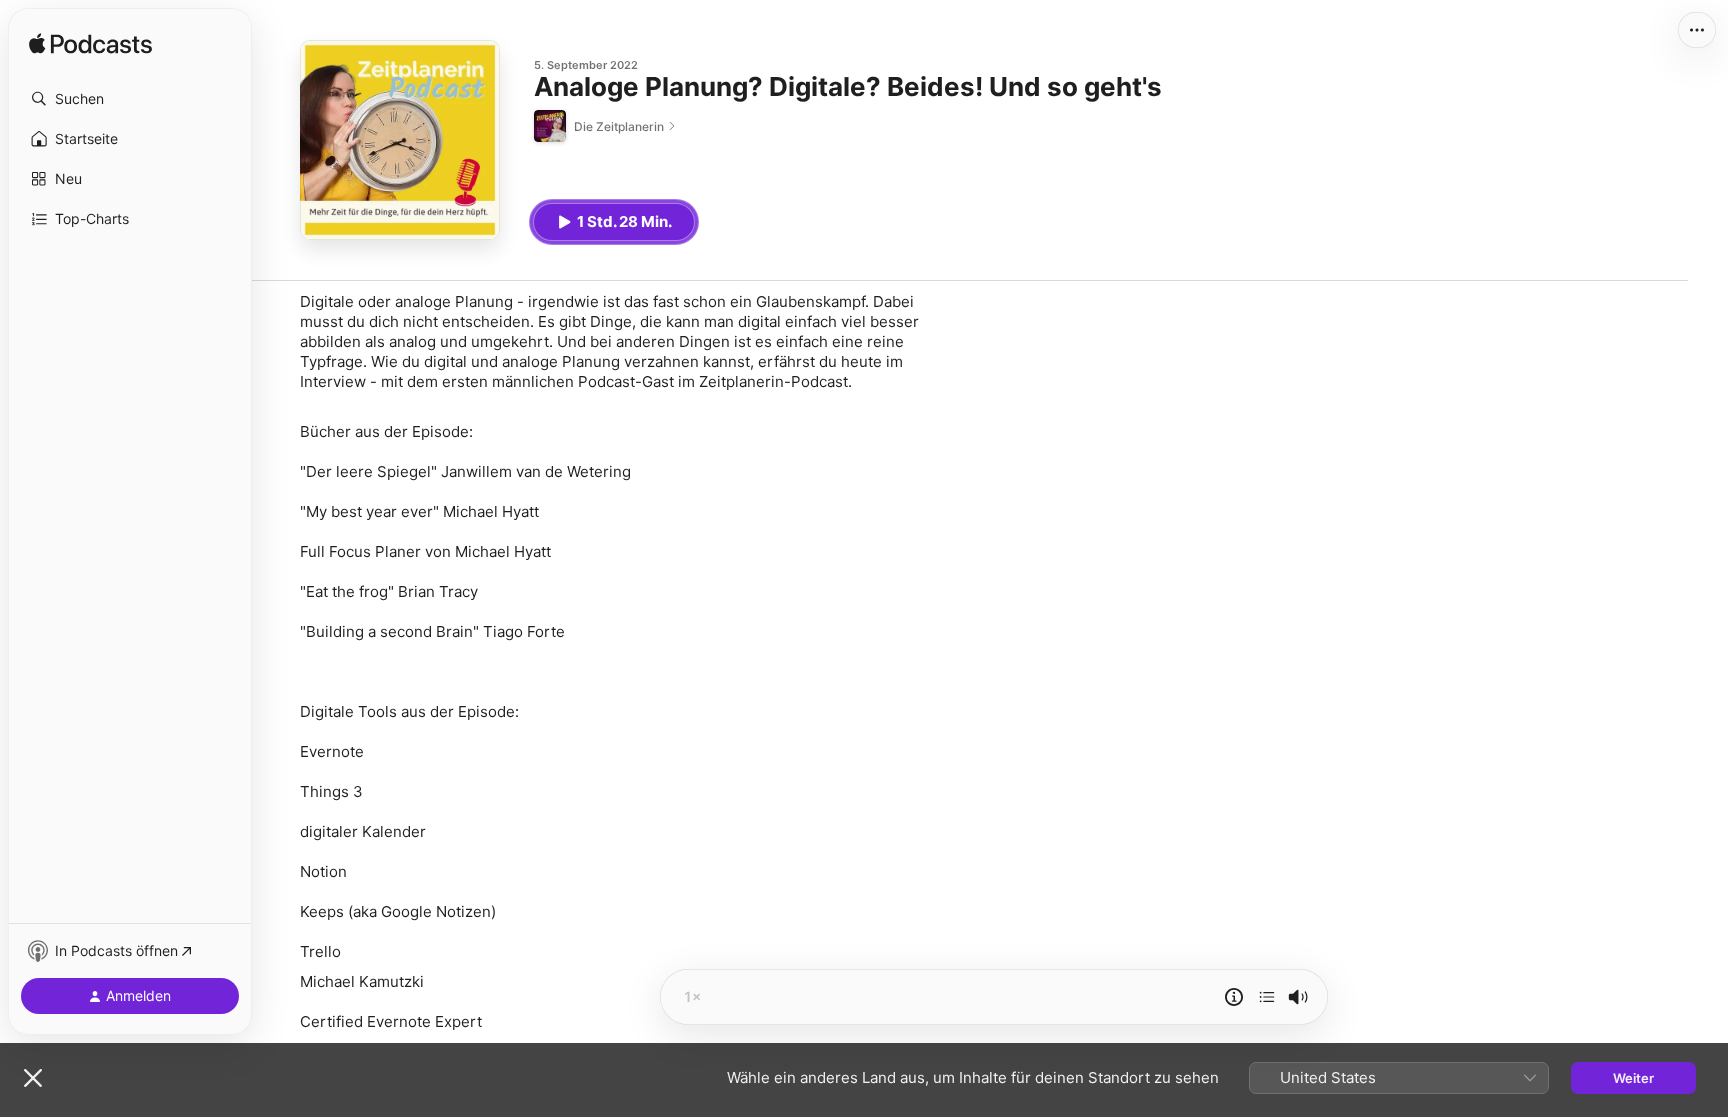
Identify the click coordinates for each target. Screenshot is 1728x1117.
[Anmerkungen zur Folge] (1234, 997)
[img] (90, 45)
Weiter (1633, 1078)
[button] (130, 99)
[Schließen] (33, 1078)
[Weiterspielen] (1267, 997)
